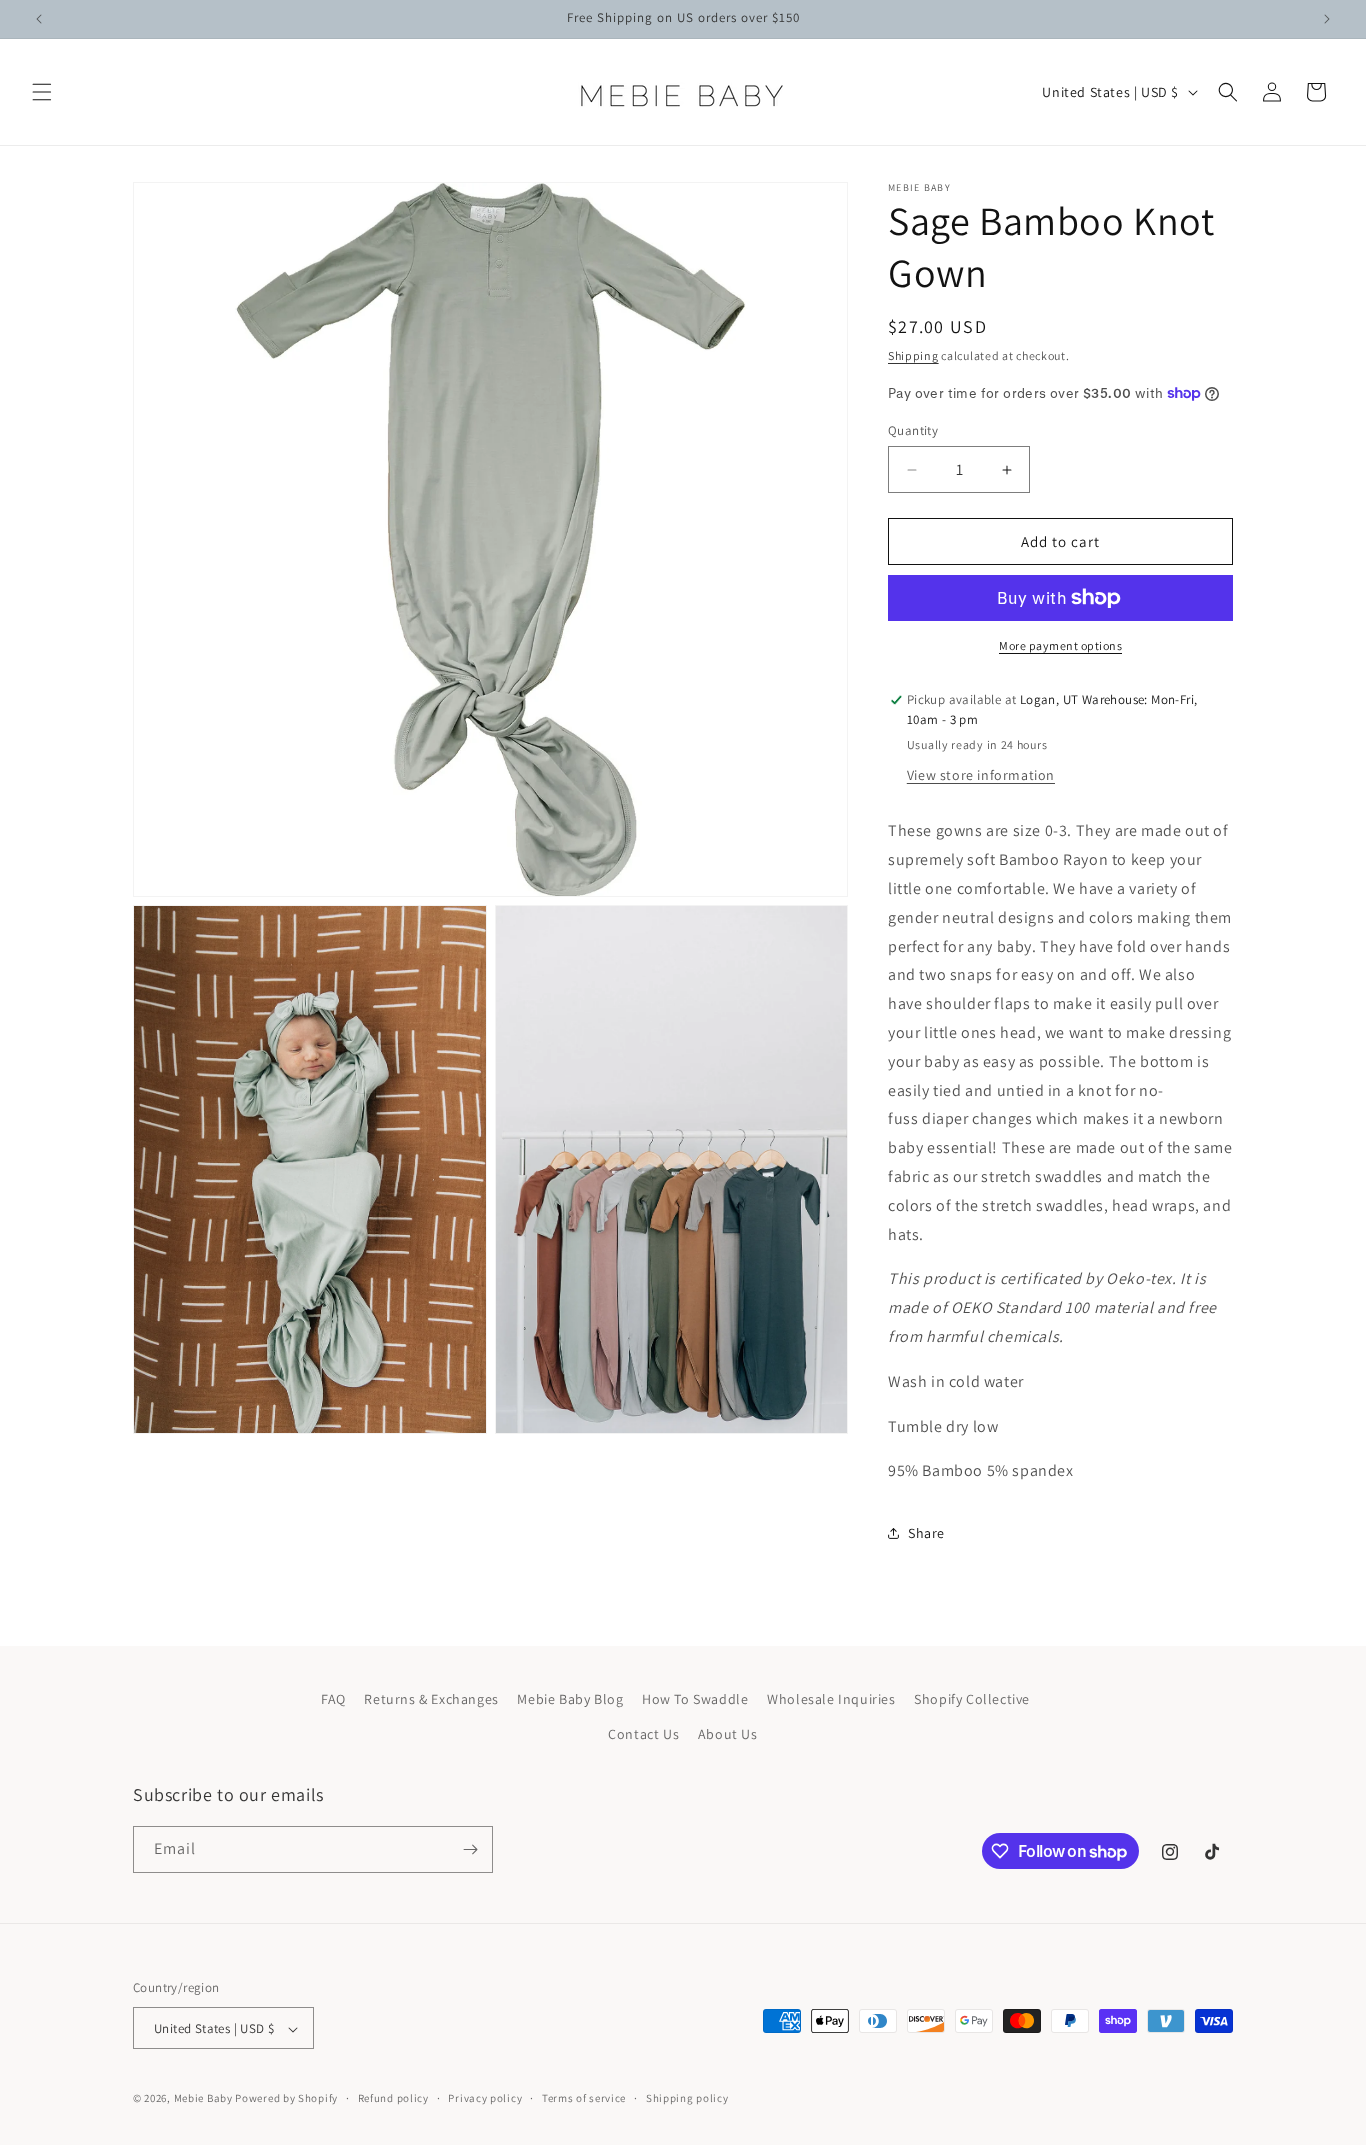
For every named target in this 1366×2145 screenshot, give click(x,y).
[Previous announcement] (39, 19)
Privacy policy (485, 2098)
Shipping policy (687, 2098)
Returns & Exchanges (431, 1699)
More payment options (1060, 645)
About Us (728, 1735)
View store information (981, 775)
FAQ (333, 1699)
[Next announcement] (1327, 19)
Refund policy (393, 2098)
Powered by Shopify (286, 2099)
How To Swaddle (695, 1699)
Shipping (913, 355)
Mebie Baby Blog (570, 1699)
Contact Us (643, 1735)
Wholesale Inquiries (831, 1699)
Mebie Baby (203, 2099)
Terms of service (584, 2098)
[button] (42, 92)
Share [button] (926, 1533)
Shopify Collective (972, 1699)
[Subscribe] (470, 1849)
